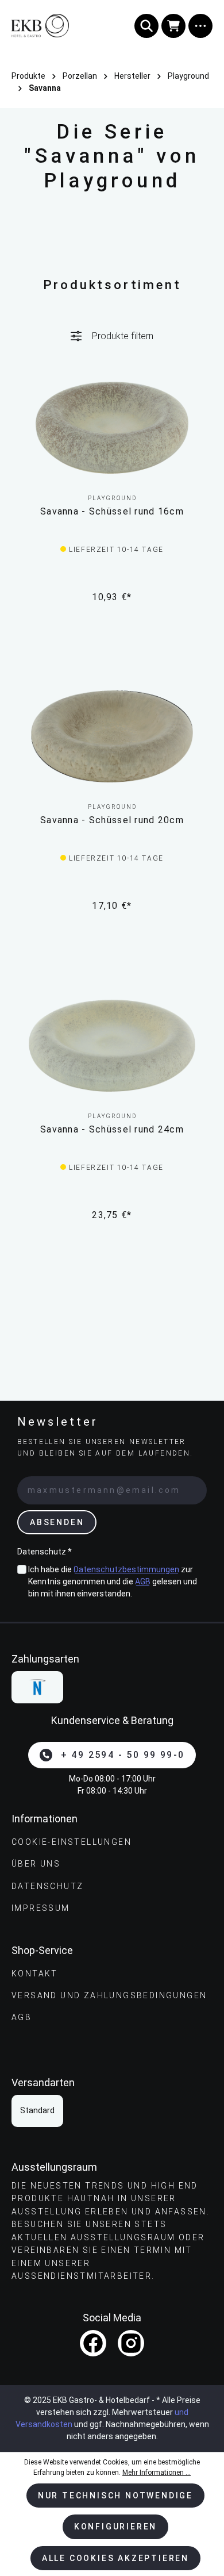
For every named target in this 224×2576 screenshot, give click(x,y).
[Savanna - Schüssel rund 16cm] (112, 428)
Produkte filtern (123, 336)
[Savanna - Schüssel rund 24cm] (112, 1046)
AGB (143, 1581)
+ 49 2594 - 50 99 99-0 (123, 1755)
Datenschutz (47, 1886)
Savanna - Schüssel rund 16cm (112, 511)
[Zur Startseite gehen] (56, 26)
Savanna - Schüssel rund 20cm (112, 820)
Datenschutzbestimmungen (126, 1569)
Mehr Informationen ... (157, 2473)
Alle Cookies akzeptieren (115, 2558)
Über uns (36, 1864)
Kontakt (35, 1974)
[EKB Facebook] (93, 2343)
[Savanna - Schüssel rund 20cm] (112, 736)
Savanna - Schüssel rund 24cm (112, 1129)
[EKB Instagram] (131, 2343)
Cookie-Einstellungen (72, 1842)
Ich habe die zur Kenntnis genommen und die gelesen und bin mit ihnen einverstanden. (113, 1581)
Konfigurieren (115, 2527)
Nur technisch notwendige (115, 2496)
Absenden (57, 1522)
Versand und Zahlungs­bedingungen (109, 1995)
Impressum (41, 1908)
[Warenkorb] (173, 26)
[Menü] (200, 26)
